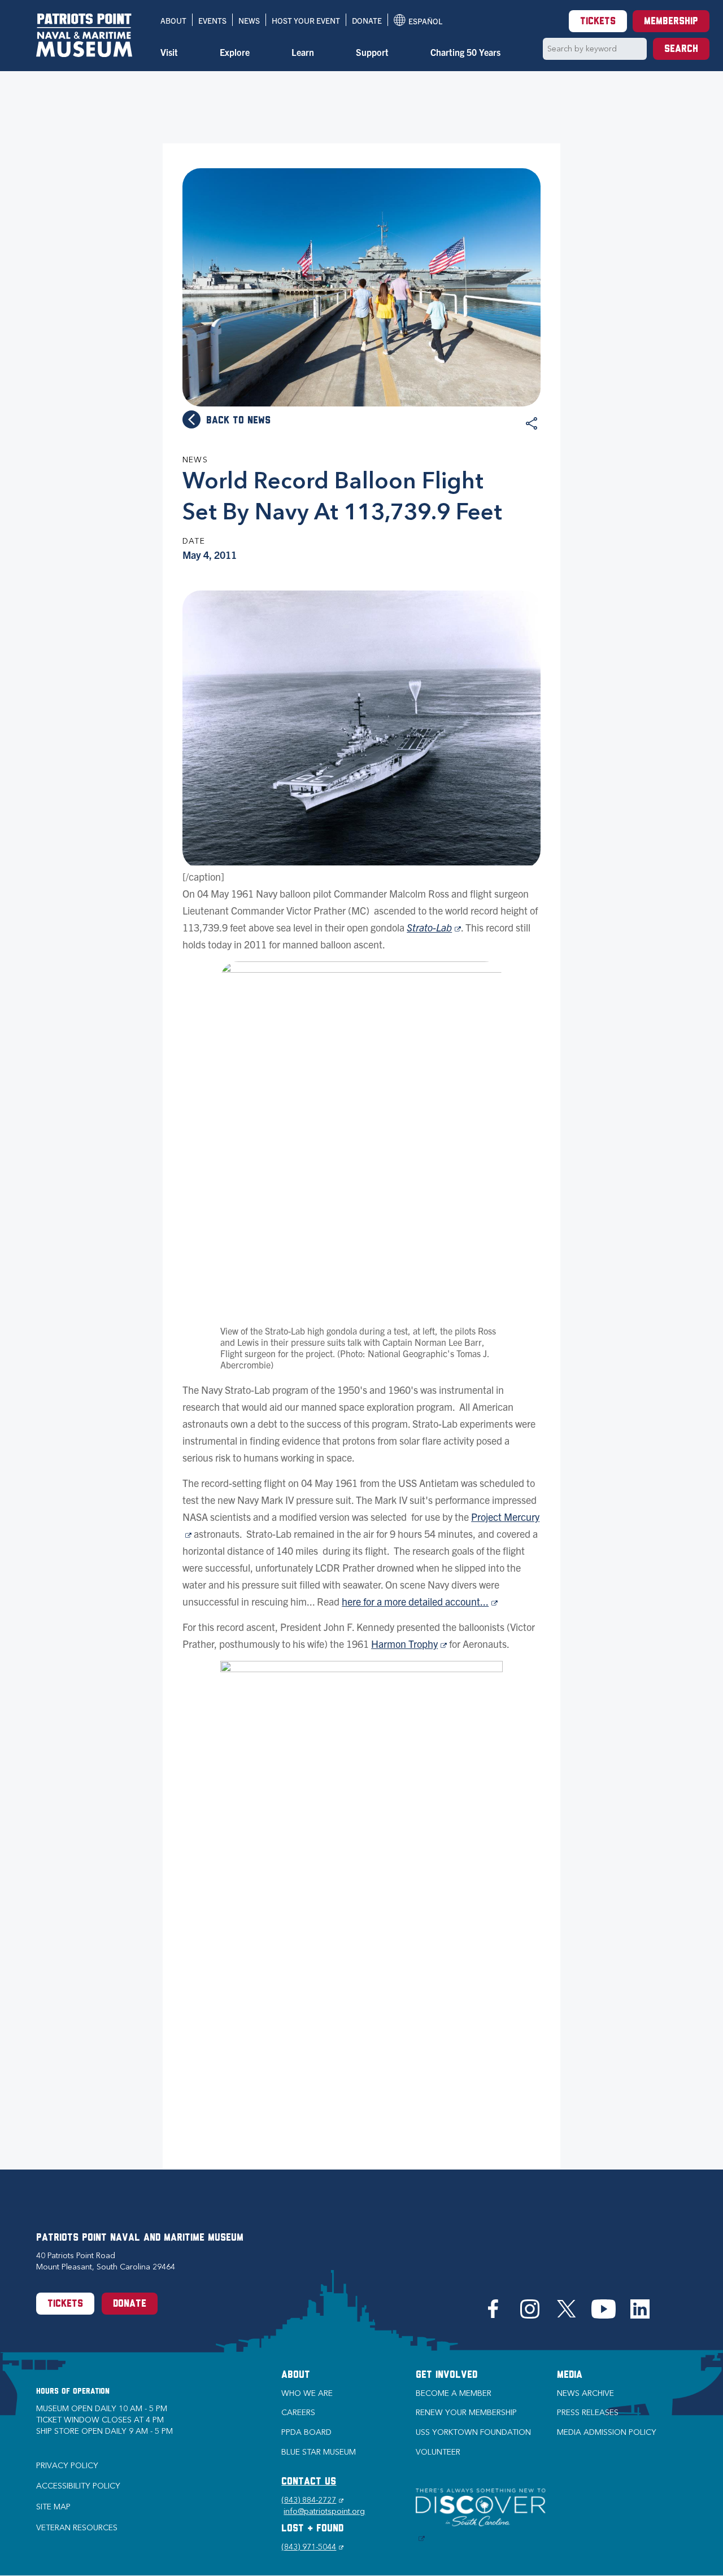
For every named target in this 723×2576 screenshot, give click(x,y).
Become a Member (454, 2393)
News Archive (585, 2393)
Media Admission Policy (607, 2432)
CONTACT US (309, 2482)
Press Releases (588, 2413)
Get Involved (447, 2376)
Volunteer (438, 2452)
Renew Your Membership (466, 2413)
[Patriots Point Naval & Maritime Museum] (84, 35)
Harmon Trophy (409, 1644)
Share (532, 423)
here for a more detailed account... (420, 1601)
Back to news (238, 421)
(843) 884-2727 (312, 2500)
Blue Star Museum (319, 2452)
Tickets (598, 22)
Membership (671, 22)
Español (418, 21)
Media (570, 2376)
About (173, 20)
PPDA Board (306, 2432)
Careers (298, 2413)
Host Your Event (306, 20)
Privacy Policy (67, 2466)
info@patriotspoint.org (324, 2511)
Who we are (307, 2393)
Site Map (53, 2507)
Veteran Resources (77, 2528)
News (249, 20)
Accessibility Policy (78, 2486)
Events (212, 20)
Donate (367, 20)
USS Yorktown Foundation (473, 2432)
